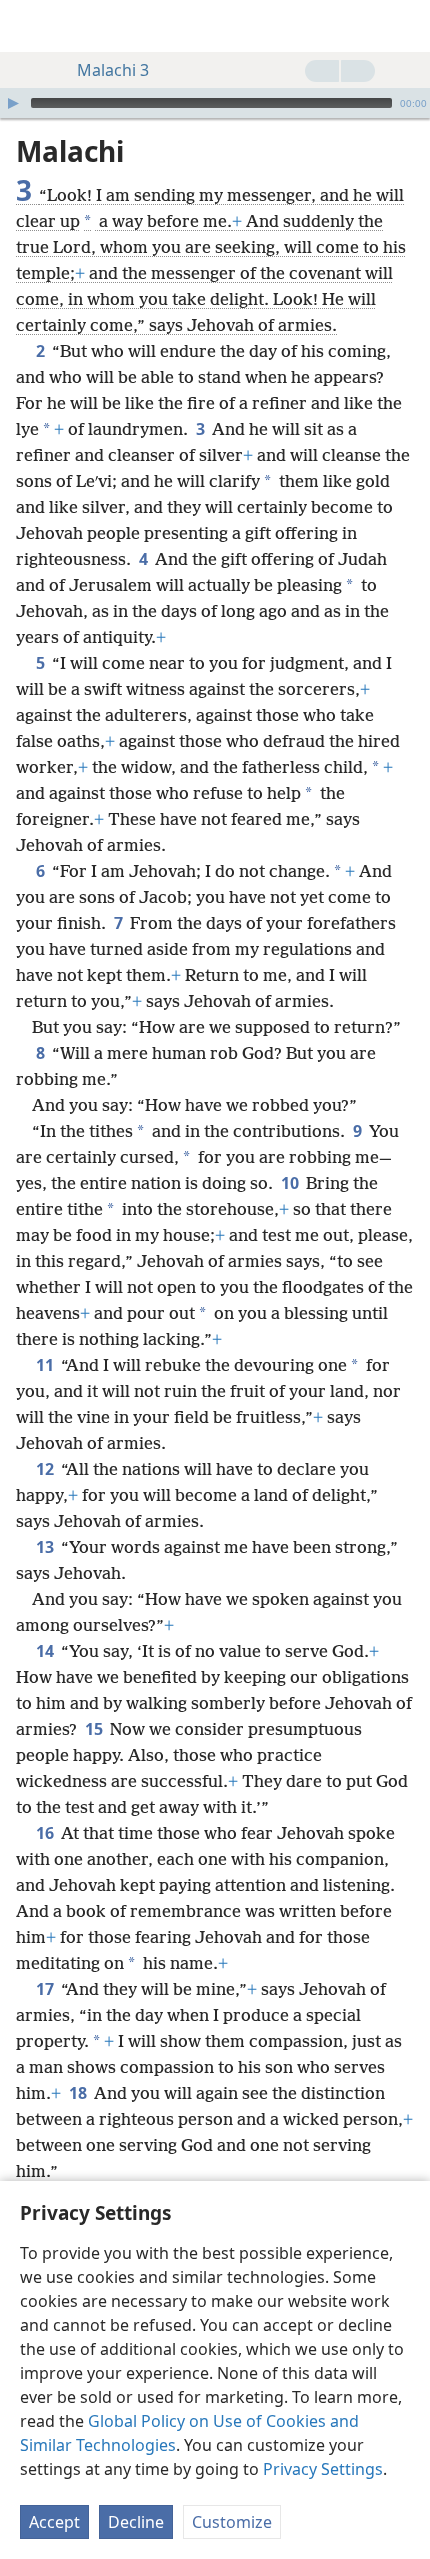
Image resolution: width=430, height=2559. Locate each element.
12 (46, 1469)
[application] (215, 103)
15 (95, 1729)
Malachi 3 (113, 70)
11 (46, 1365)
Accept (54, 2522)
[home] (30, 26)
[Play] (13, 103)
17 (46, 1989)
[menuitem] (30, 26)
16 (46, 1833)
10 (291, 1183)
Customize (232, 2522)
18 (79, 2093)
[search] (405, 26)
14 (46, 1651)
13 (46, 1547)
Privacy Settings (323, 2469)
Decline (136, 2522)
